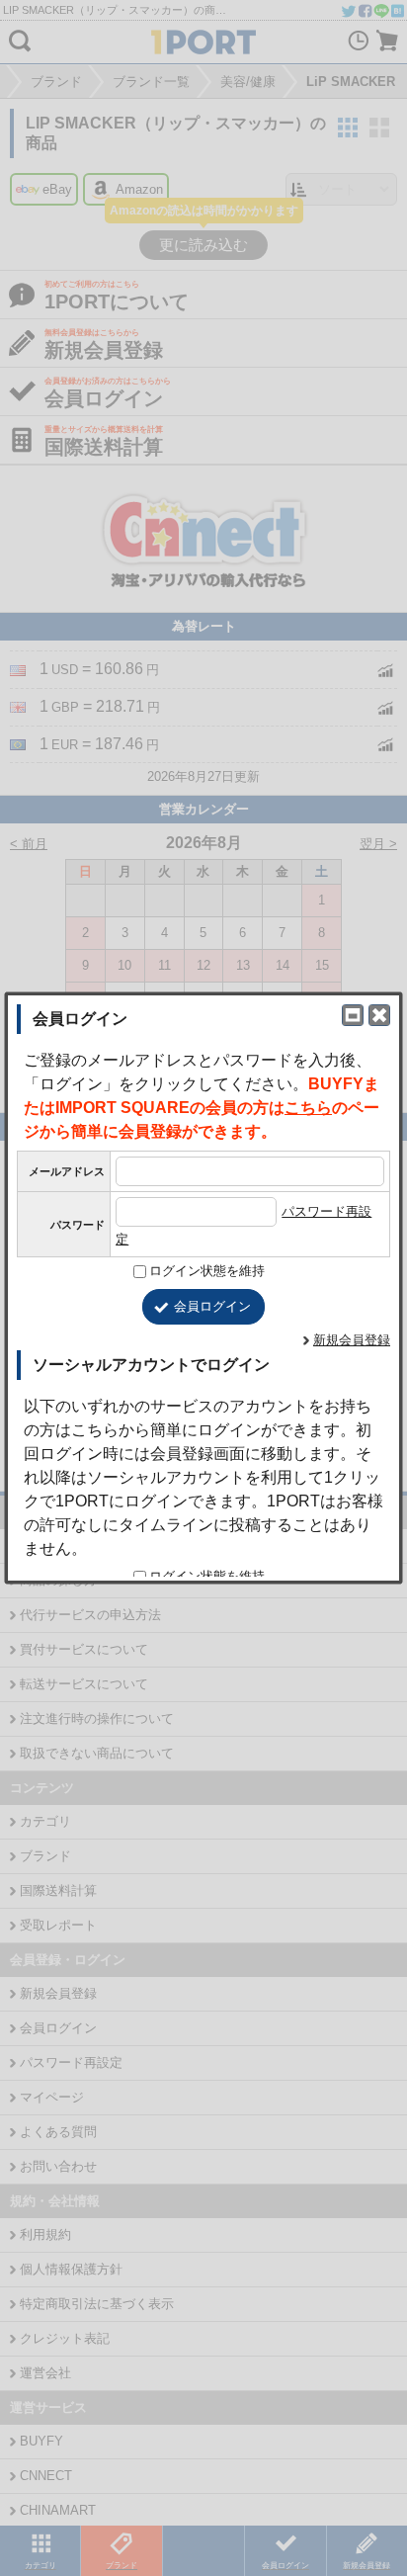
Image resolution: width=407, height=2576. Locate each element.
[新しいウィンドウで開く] (353, 1015)
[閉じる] (379, 1015)
